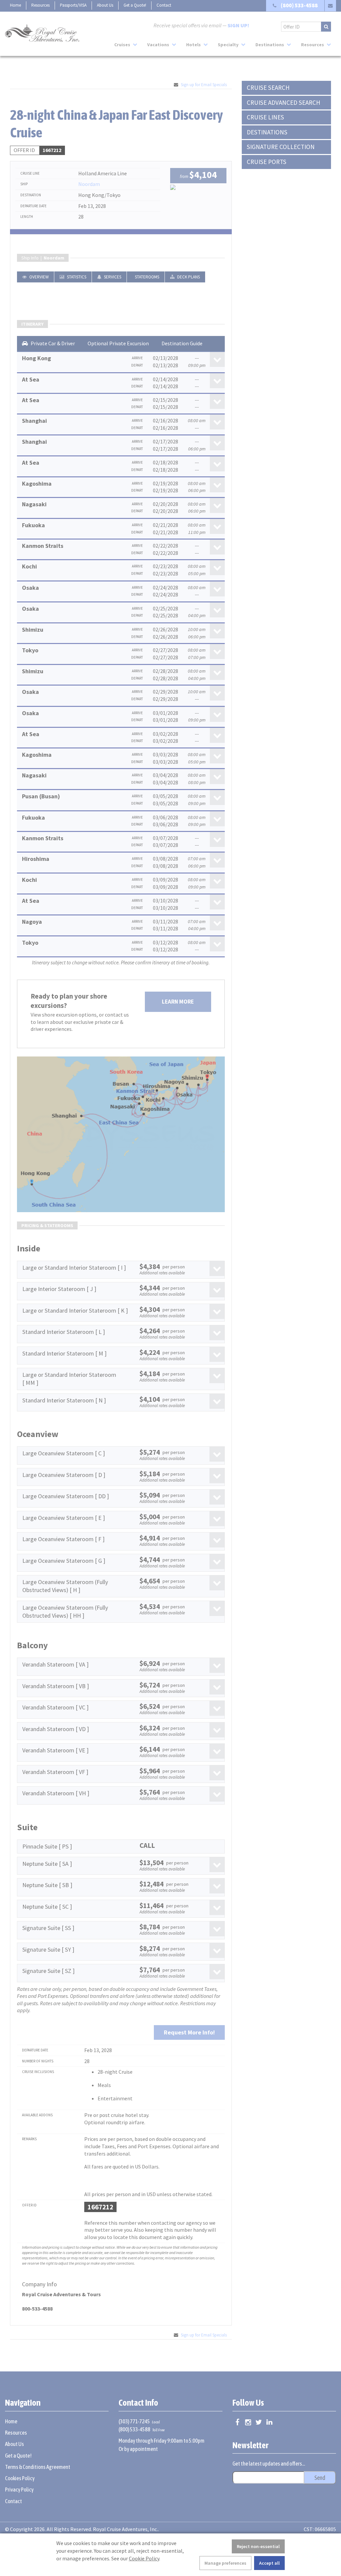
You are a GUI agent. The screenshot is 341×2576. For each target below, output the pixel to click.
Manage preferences (225, 2563)
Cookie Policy (144, 2558)
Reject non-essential (258, 2546)
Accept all (269, 2563)
